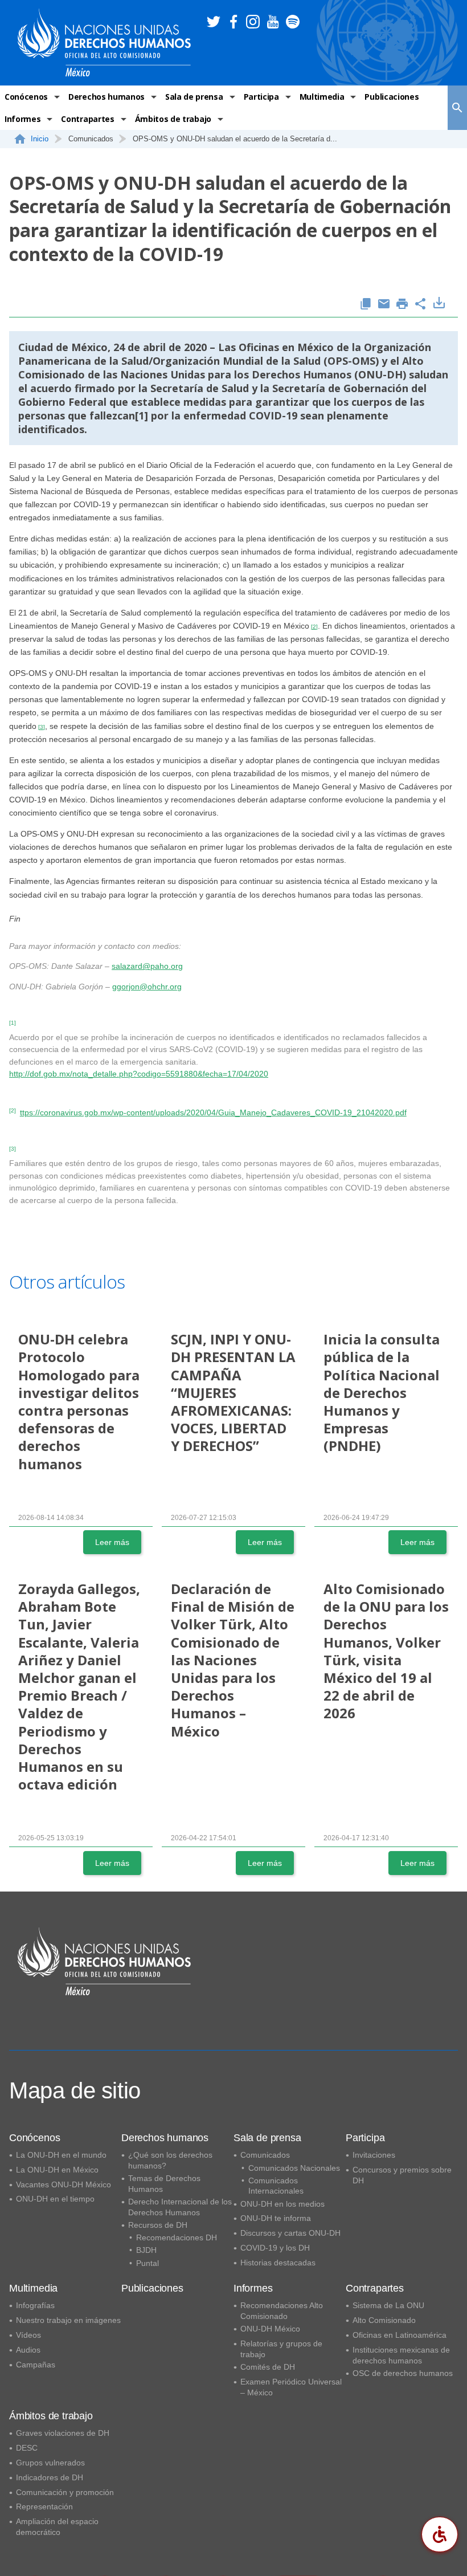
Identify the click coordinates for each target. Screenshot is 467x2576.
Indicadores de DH (50, 2477)
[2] (314, 627)
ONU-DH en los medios (282, 2204)
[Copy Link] (366, 305)
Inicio (40, 139)
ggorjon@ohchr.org (147, 987)
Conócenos (26, 97)
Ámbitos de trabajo (173, 119)
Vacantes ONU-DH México (64, 2184)
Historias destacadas (278, 2263)
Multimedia (322, 97)
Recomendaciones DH (177, 2237)
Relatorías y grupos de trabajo (281, 2349)
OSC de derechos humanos (403, 2373)
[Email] (384, 305)
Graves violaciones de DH (63, 2433)
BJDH (146, 2250)
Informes (22, 119)
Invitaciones (374, 2155)
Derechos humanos (106, 97)
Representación (44, 2506)
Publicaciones (392, 97)
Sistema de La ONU (388, 2305)
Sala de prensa (194, 97)
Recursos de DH (158, 2225)
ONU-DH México (270, 2329)
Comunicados (265, 2155)
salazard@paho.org (147, 966)
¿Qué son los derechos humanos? (170, 2160)
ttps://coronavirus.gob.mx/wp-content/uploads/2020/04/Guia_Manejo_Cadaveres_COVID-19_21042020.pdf (213, 1112)
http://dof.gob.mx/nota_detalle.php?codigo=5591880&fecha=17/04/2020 (139, 1074)
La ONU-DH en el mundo (61, 2155)
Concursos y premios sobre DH (402, 2175)
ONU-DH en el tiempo (55, 2199)
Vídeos (28, 2335)
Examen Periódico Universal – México (291, 2387)
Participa (261, 97)
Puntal (148, 2263)
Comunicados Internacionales (276, 2186)
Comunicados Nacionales (294, 2168)
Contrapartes (87, 119)
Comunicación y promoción (65, 2492)
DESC (27, 2448)
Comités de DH (268, 2367)
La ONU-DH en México (57, 2170)
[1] (142, 415)
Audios (28, 2350)
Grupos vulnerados (50, 2463)
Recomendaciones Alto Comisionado (282, 2311)
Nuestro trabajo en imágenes (68, 2320)
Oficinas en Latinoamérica (400, 2335)
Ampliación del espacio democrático (57, 2527)
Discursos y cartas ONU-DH (290, 2233)
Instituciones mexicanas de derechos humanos (401, 2355)
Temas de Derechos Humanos (164, 2184)
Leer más (112, 1542)
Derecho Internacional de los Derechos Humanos (180, 2207)
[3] (42, 727)
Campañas (36, 2365)
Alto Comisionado (384, 2320)
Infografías (35, 2305)
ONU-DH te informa (276, 2218)
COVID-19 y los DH (275, 2248)
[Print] (402, 305)
